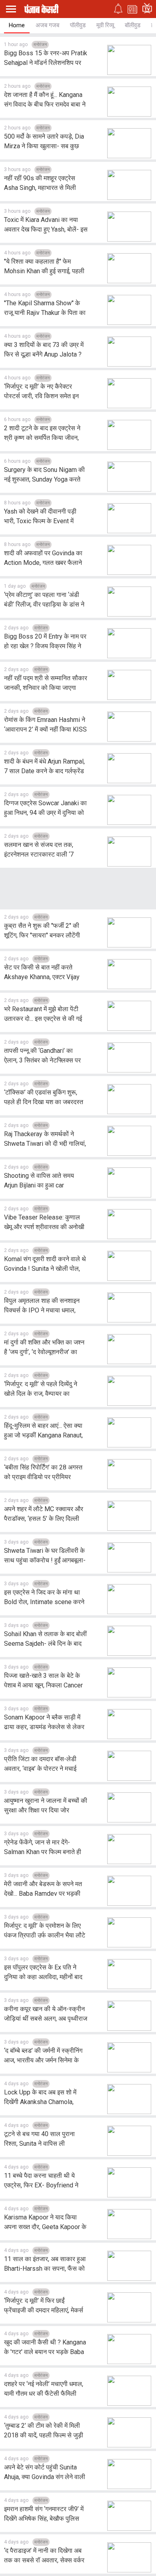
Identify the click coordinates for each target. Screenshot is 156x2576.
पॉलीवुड (78, 25)
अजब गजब (47, 25)
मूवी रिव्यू (105, 25)
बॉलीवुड (133, 25)
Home (17, 25)
